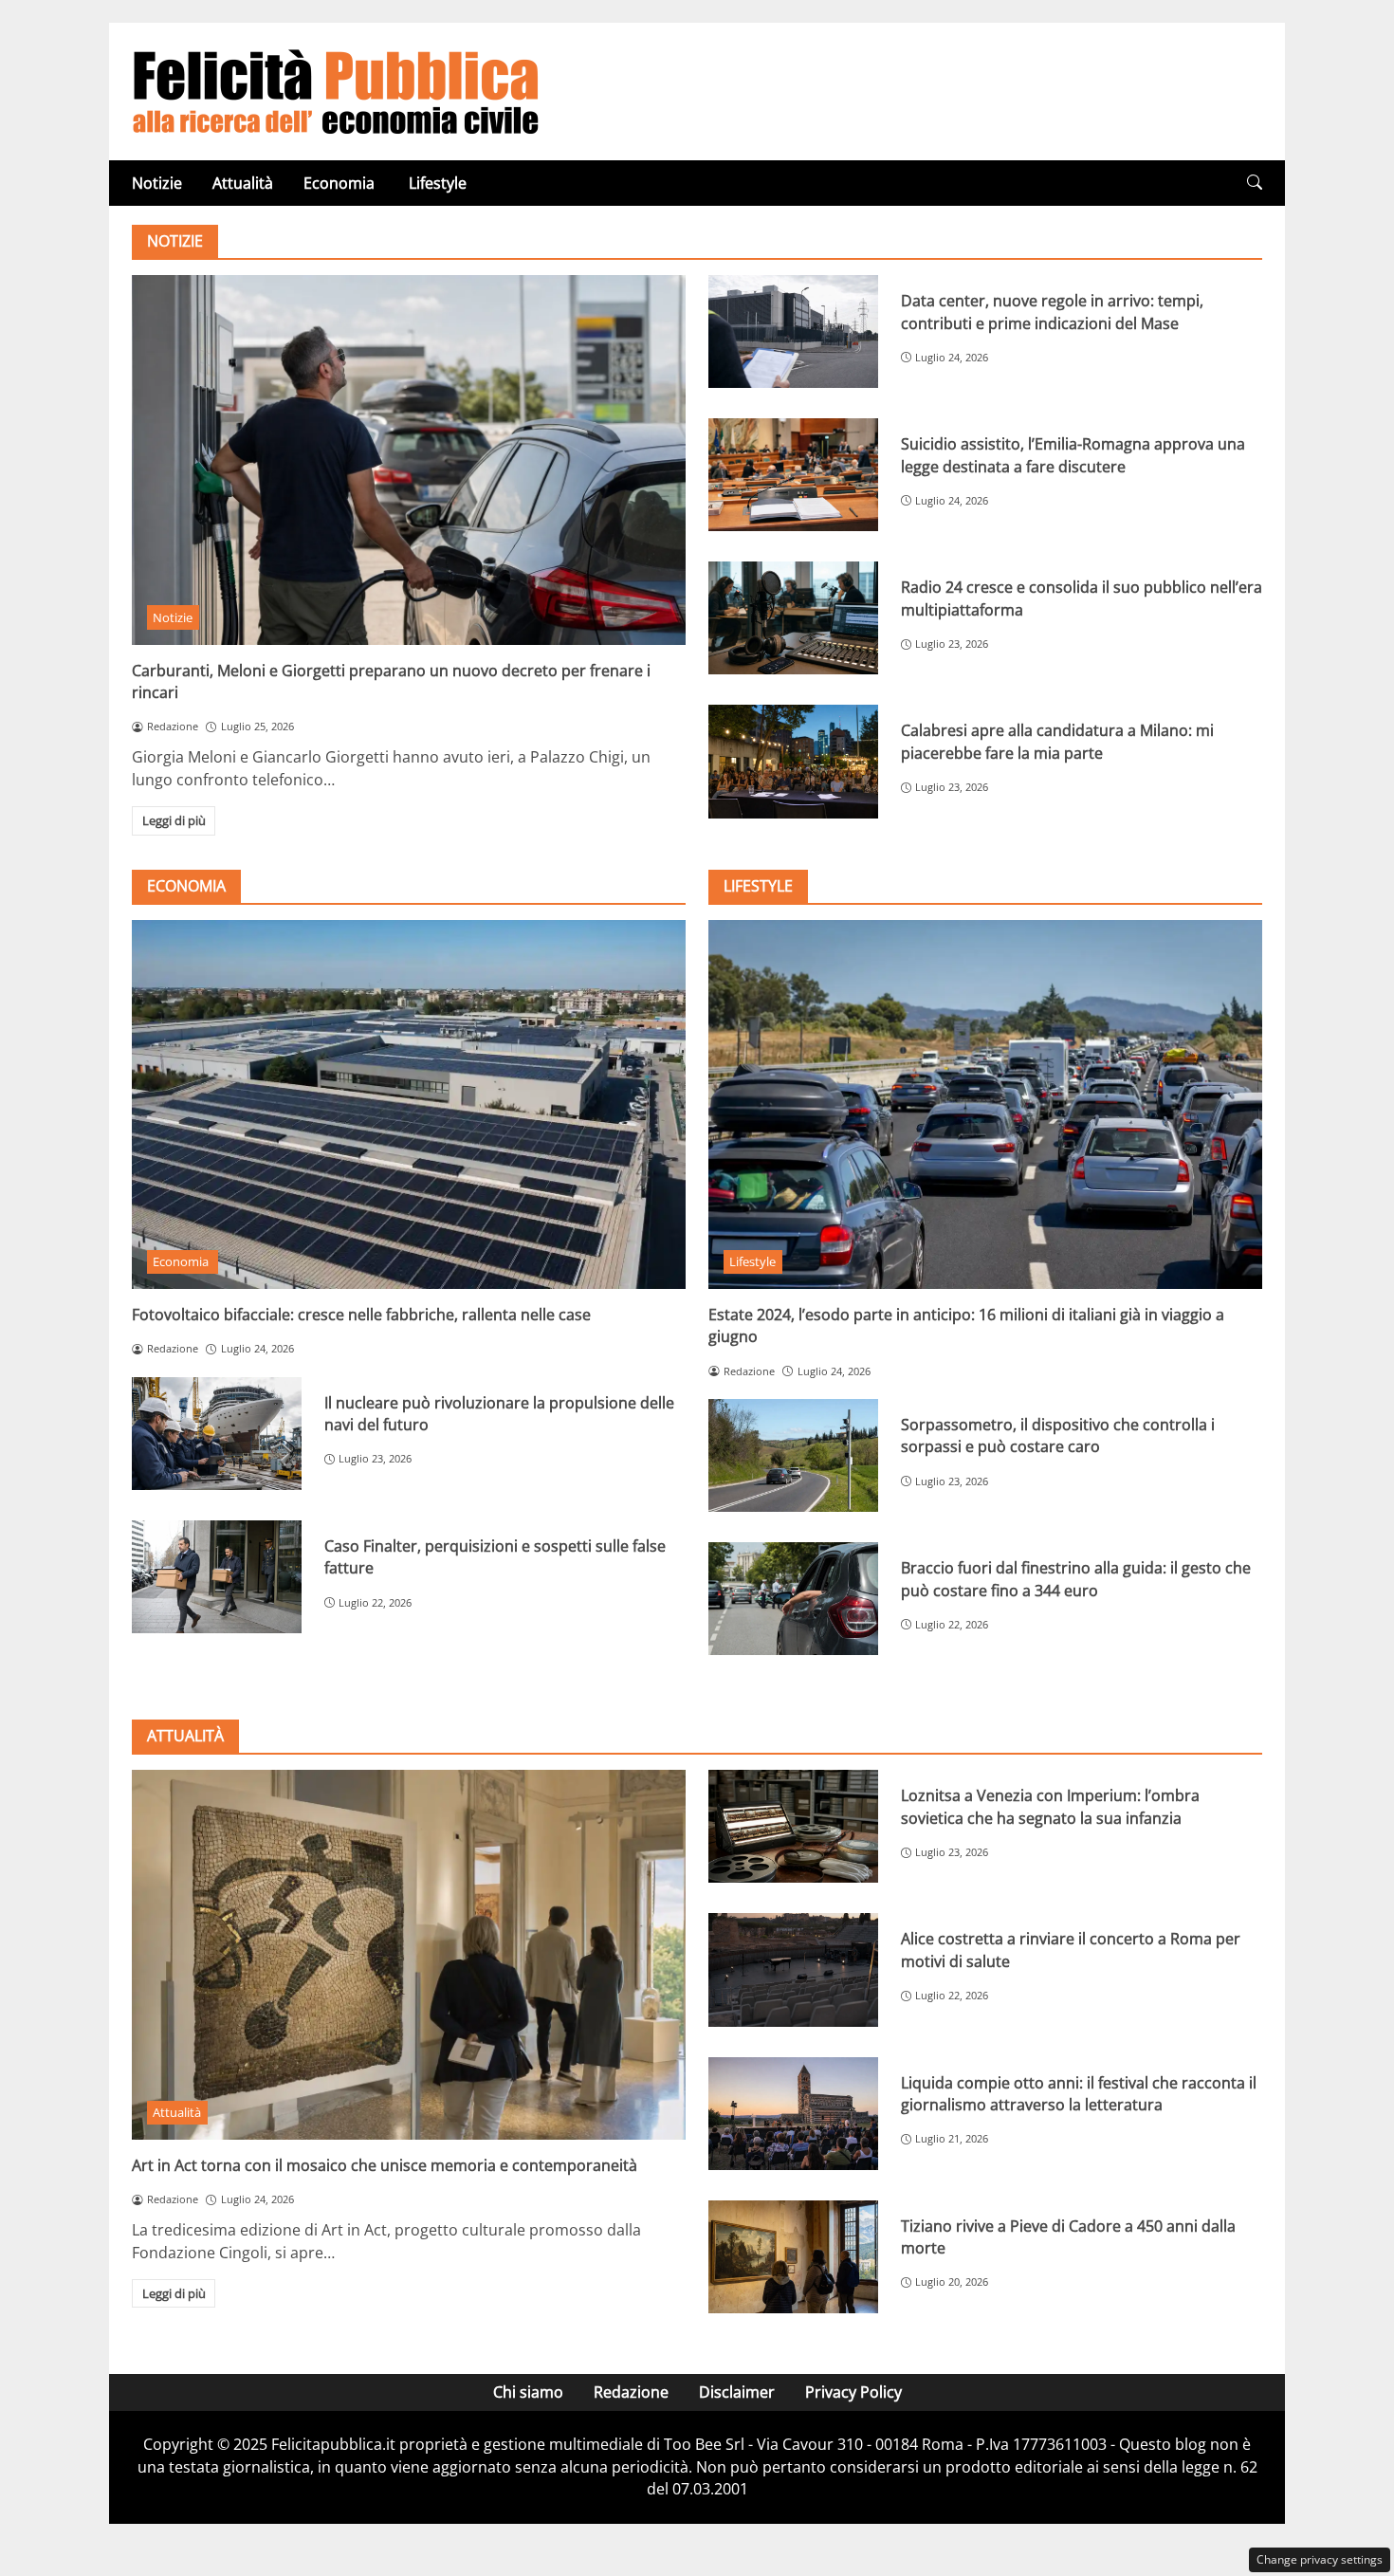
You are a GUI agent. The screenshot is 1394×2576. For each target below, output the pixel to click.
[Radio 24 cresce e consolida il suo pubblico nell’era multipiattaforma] (793, 618)
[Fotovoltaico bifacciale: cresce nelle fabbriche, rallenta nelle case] (409, 1104)
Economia (341, 183)
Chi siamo (528, 2392)
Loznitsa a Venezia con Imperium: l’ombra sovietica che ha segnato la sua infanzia (1050, 1806)
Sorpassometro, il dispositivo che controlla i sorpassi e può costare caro (1058, 1435)
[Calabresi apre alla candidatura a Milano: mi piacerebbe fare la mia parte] (793, 761)
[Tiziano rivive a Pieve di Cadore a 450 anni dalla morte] (793, 2257)
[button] (1255, 183)
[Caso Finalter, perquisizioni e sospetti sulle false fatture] (217, 1577)
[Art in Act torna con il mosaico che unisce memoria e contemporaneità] (409, 1954)
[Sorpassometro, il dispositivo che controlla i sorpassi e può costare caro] (793, 1455)
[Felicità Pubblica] (336, 90)
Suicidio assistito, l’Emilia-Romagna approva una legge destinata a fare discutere (1073, 455)
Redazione (631, 2392)
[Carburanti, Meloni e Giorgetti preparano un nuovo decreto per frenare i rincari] (409, 460)
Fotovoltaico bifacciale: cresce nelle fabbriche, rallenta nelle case (361, 1315)
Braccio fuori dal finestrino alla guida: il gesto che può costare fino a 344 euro (1076, 1579)
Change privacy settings (1320, 2559)
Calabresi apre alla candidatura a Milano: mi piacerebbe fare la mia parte (1057, 741)
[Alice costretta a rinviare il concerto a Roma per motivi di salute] (793, 1969)
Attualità (243, 183)
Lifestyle (438, 183)
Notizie (157, 183)
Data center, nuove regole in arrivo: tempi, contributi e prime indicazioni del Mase (1052, 312)
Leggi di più (174, 820)
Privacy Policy (853, 2392)
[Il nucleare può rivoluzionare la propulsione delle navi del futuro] (217, 1434)
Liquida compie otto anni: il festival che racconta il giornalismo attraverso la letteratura (1079, 2094)
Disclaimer (737, 2392)
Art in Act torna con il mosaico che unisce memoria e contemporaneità (385, 2165)
